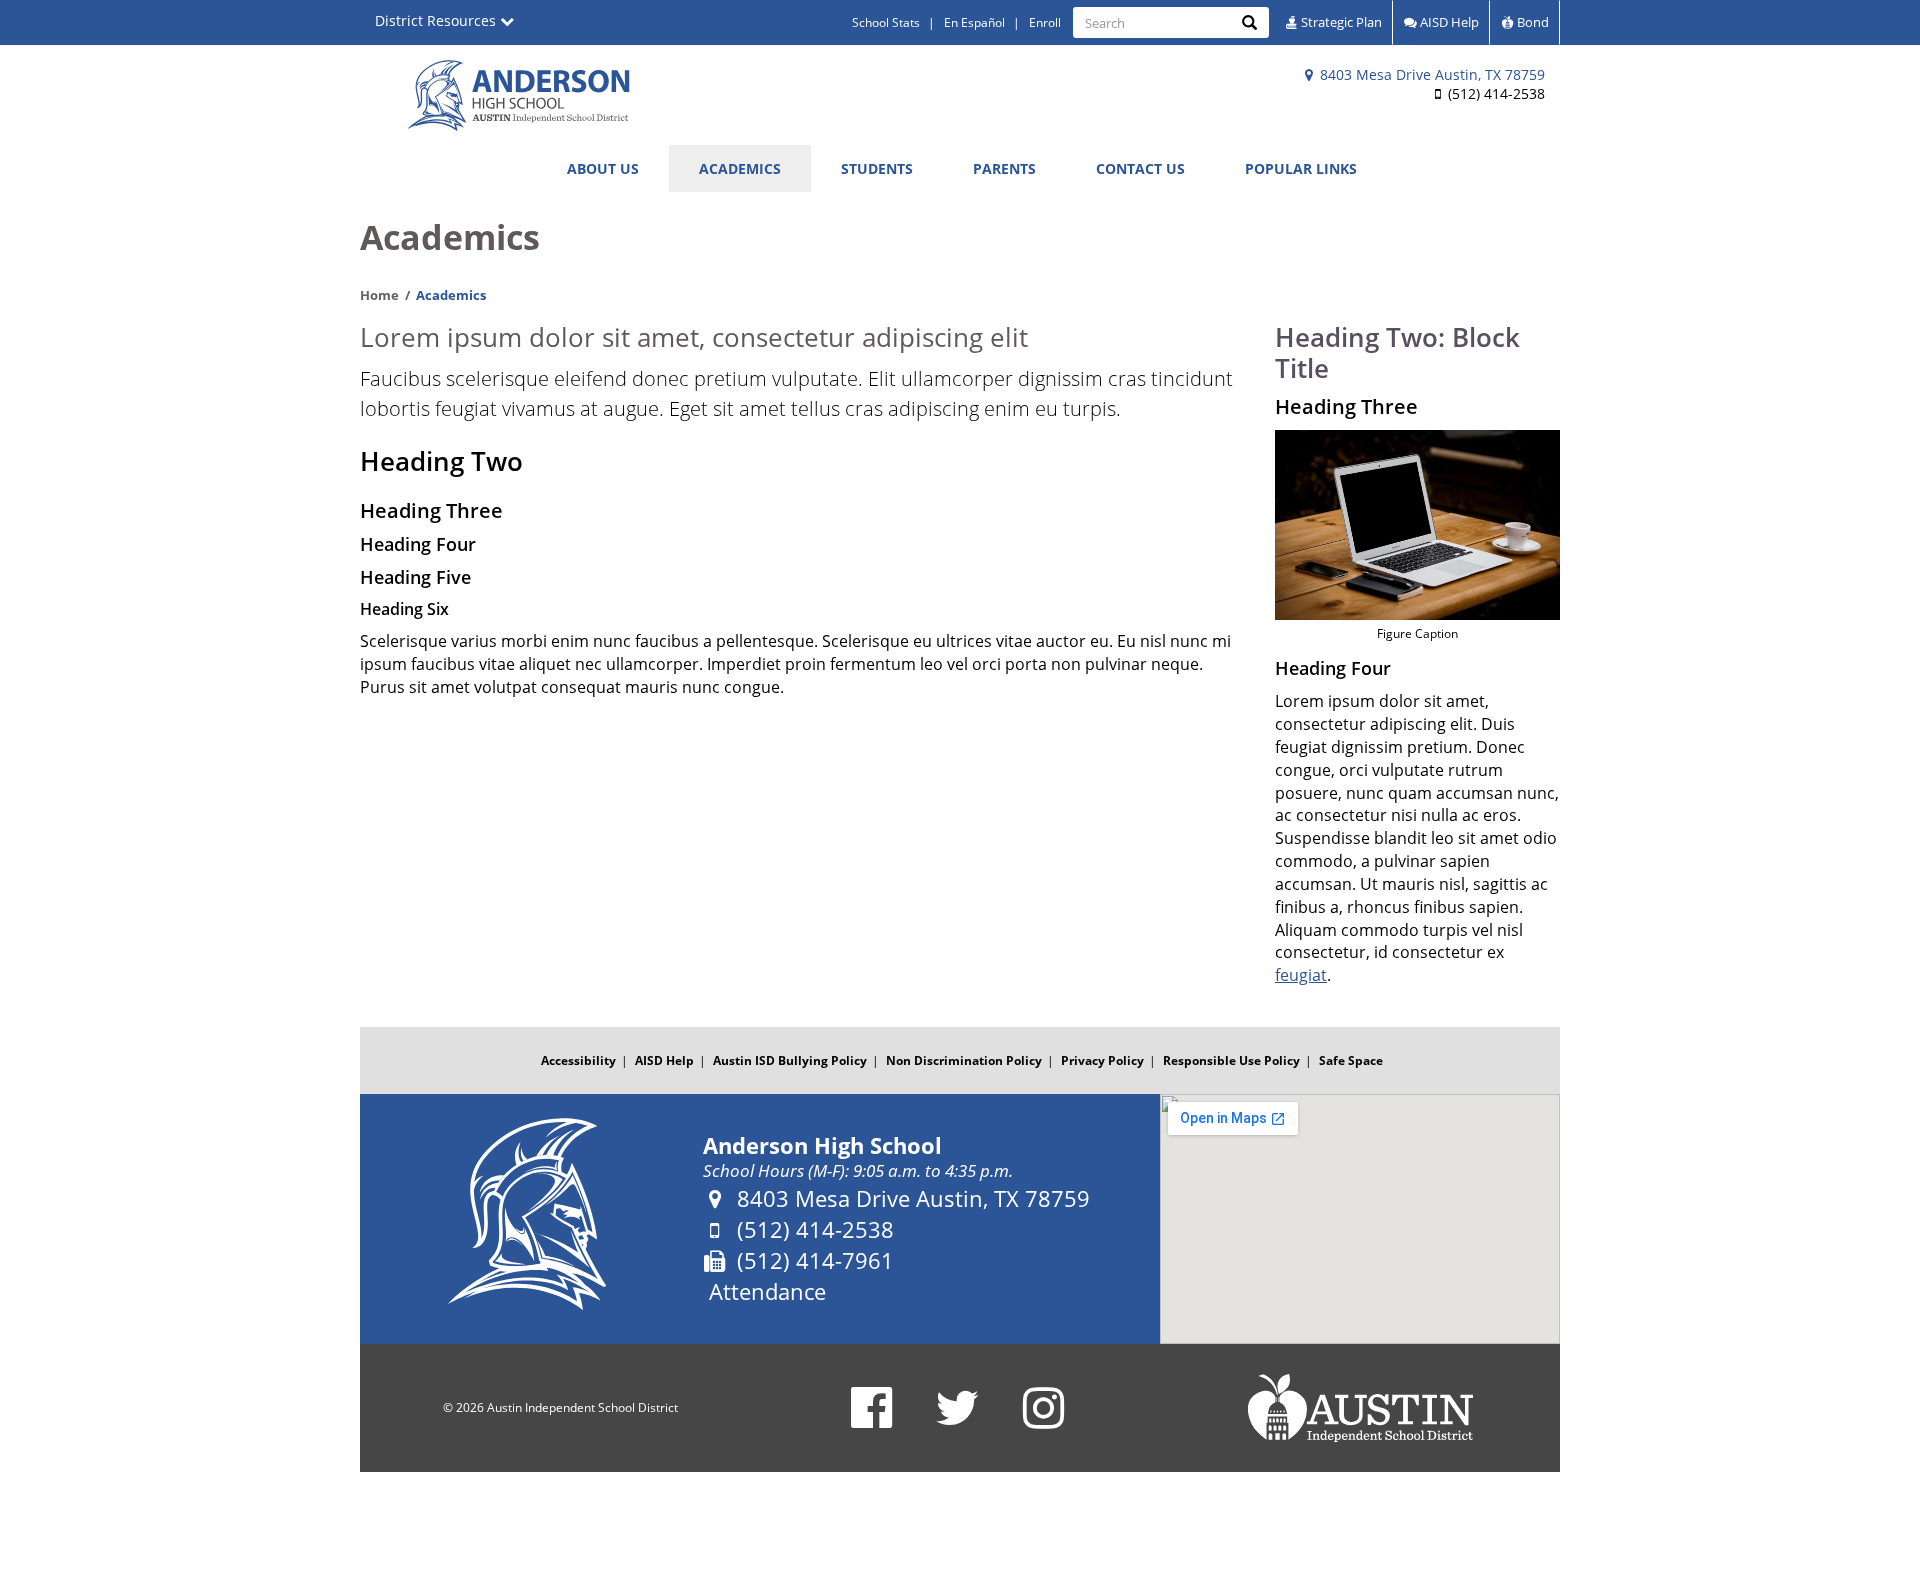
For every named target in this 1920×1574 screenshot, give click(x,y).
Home (379, 295)
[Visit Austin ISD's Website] (1360, 1408)
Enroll (1045, 22)
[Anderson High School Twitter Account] (957, 1420)
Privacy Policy (1102, 1060)
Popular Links (1301, 168)
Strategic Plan (1340, 22)
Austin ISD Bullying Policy (790, 1060)
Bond (1531, 22)
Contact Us (1140, 168)
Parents (1004, 168)
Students (877, 168)
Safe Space (1351, 1060)
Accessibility (578, 1060)
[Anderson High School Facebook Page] (871, 1420)
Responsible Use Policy (1231, 1060)
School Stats (886, 22)
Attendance (767, 1291)
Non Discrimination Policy (964, 1060)
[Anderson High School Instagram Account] (1043, 1420)
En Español (974, 22)
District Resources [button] (437, 20)
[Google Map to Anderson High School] (1360, 1219)
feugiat (1301, 975)
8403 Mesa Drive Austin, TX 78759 (1430, 74)
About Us (603, 168)
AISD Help (1448, 22)
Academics (740, 168)
